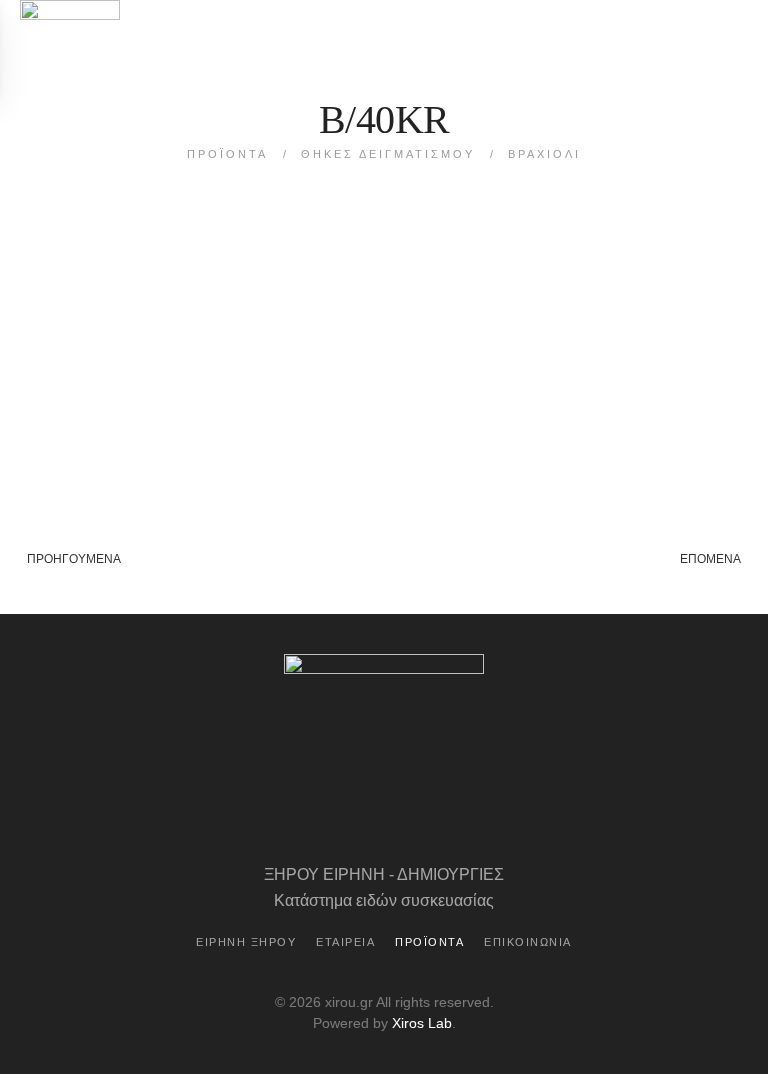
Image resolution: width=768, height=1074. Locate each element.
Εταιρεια (345, 942)
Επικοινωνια (528, 942)
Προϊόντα (429, 942)
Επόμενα (710, 559)
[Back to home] (70, 47)
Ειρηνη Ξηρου (246, 942)
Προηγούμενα (74, 559)
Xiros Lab (422, 1023)
